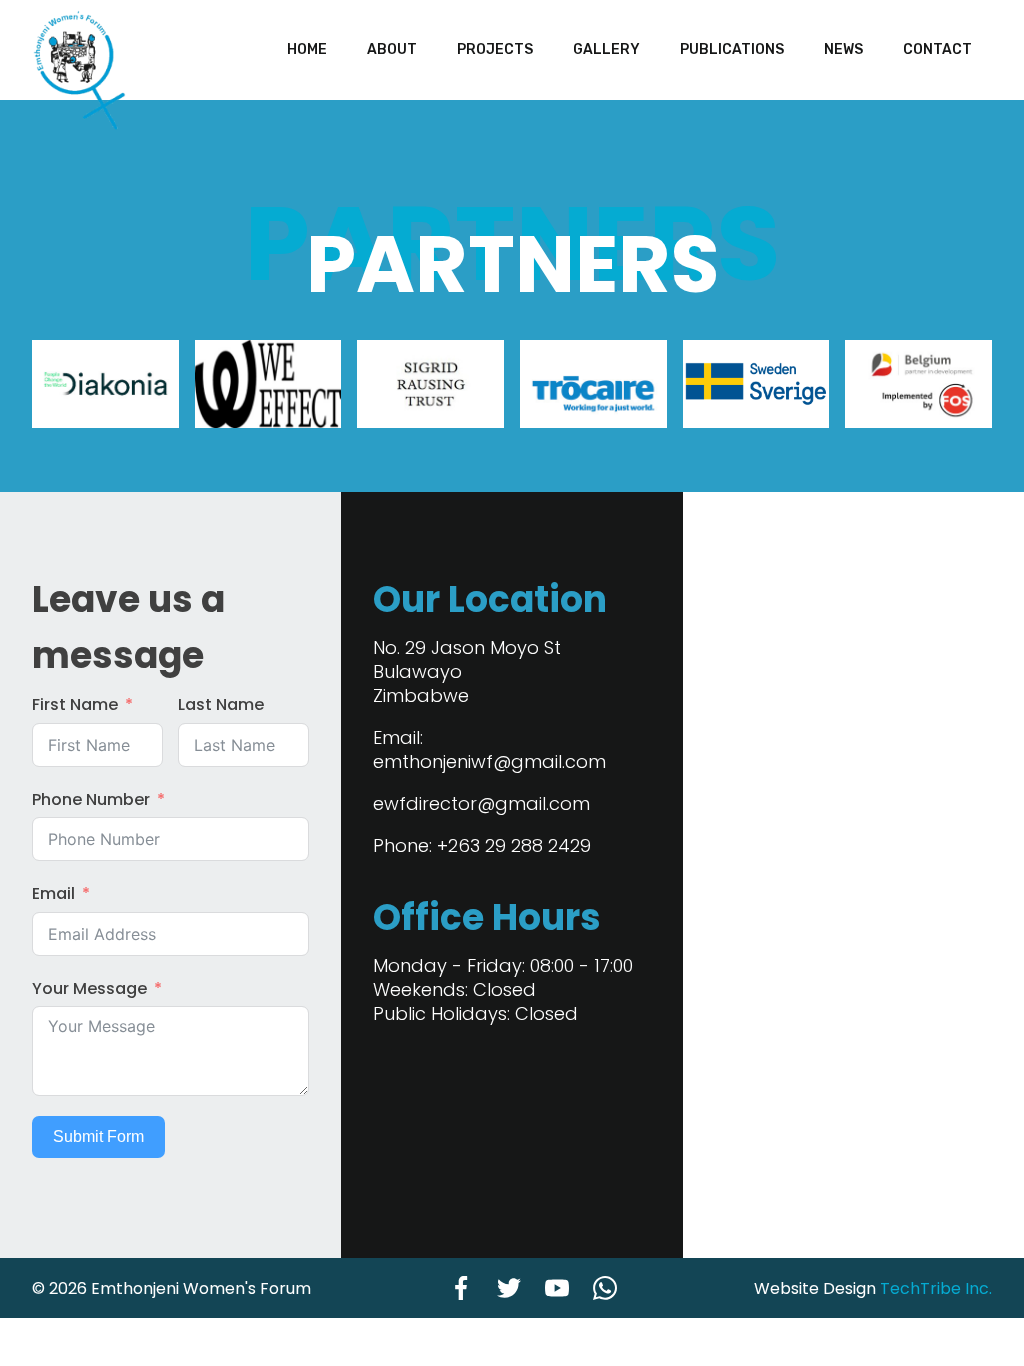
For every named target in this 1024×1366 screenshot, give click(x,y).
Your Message (89, 988)
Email (53, 893)
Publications (732, 49)
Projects (495, 49)
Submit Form (98, 1136)
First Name (75, 704)
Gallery (606, 49)
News (843, 49)
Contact (937, 49)
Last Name (221, 704)
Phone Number (91, 799)
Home (307, 49)
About (392, 49)
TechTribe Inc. (936, 1288)
